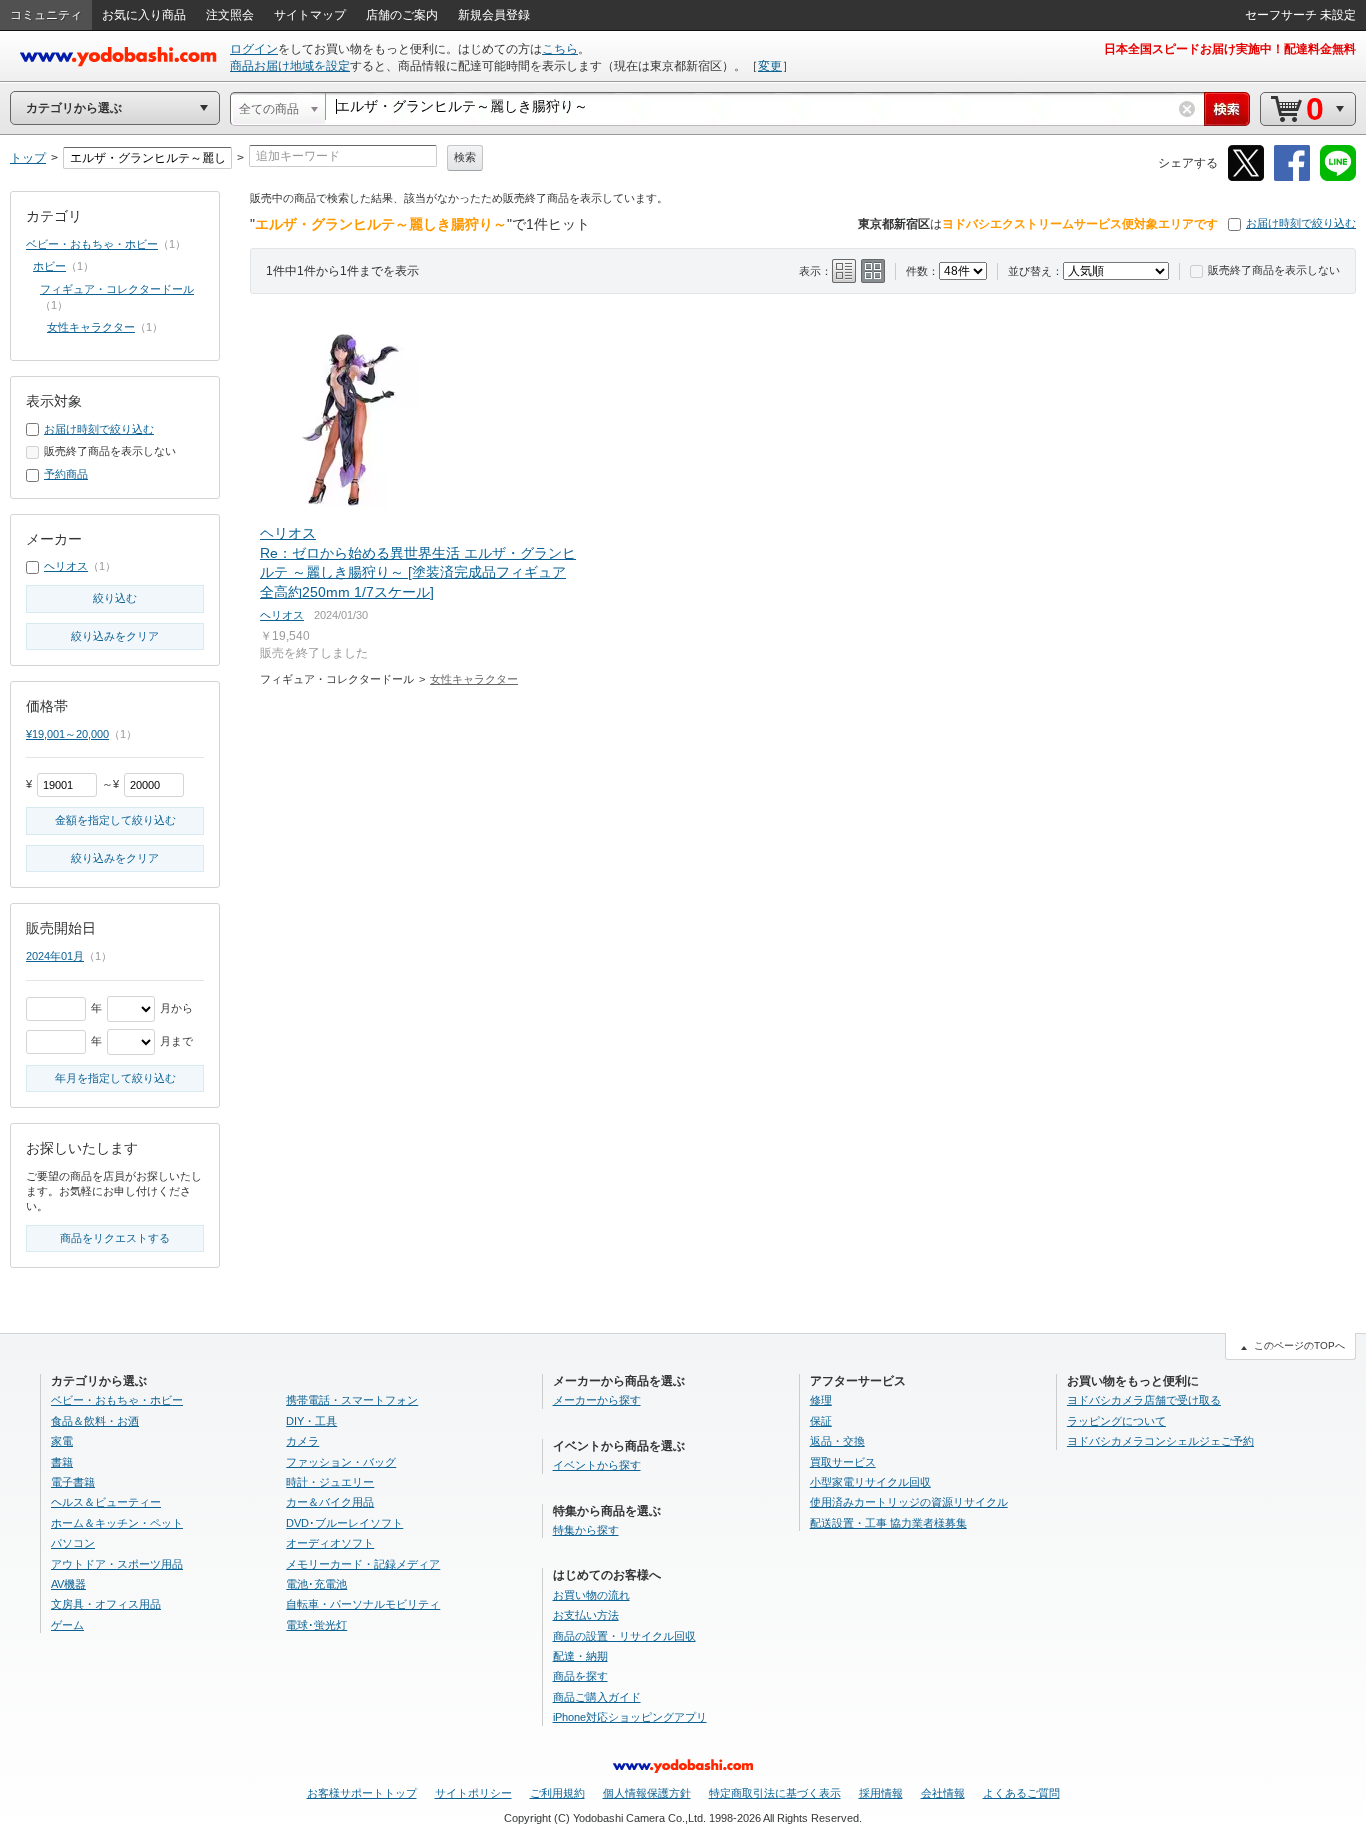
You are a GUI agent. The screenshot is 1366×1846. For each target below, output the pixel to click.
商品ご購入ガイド (597, 1697)
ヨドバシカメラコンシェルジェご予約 (1160, 1441)
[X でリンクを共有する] (1246, 177)
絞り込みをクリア (115, 636)
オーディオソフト (330, 1543)
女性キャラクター (474, 679)
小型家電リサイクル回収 (870, 1482)
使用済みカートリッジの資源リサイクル (909, 1502)
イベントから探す (597, 1465)
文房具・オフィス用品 (106, 1604)
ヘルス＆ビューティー (106, 1502)
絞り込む (115, 598)
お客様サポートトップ (362, 1793)
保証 (821, 1421)
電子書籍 (73, 1482)
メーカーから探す (597, 1400)
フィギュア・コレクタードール (117, 289)
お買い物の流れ (591, 1595)
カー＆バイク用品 (330, 1502)
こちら (560, 49)
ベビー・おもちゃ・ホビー (92, 244)
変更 (770, 66)
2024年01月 (55, 956)
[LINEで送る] (1338, 177)
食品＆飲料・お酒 (95, 1421)
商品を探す (580, 1676)
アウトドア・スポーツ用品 (117, 1564)
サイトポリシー (473, 1793)
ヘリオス (282, 615)
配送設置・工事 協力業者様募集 (888, 1523)
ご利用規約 (557, 1793)
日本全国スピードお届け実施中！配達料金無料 (1230, 49)
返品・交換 (837, 1441)
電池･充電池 (316, 1584)
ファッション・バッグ (341, 1462)
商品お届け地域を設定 (290, 66)
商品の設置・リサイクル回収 (624, 1636)
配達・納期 (580, 1656)
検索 (465, 157)
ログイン (254, 49)
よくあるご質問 (1021, 1793)
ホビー (49, 266)
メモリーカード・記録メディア (363, 1564)
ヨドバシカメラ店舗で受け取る (1144, 1400)
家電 (62, 1441)
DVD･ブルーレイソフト (344, 1523)
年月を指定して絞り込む (115, 1078)
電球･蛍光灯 (316, 1625)
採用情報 (881, 1793)
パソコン (73, 1543)
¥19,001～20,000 (67, 734)
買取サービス (843, 1462)
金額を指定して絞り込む (115, 820)
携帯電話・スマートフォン (352, 1400)
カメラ (302, 1441)
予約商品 (66, 474)
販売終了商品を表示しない (1274, 270)
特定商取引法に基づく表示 (775, 1793)
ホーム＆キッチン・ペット (117, 1523)
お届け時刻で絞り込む (1301, 223)
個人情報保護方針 (647, 1793)
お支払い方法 (586, 1615)
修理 (821, 1400)
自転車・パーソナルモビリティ (363, 1604)
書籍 (62, 1462)
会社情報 (943, 1793)
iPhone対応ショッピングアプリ (630, 1717)
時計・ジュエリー (330, 1482)
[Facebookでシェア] (1292, 177)
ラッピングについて (1116, 1421)
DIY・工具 (311, 1421)
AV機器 (68, 1584)
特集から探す (586, 1530)
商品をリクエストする (115, 1238)
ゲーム (67, 1625)
